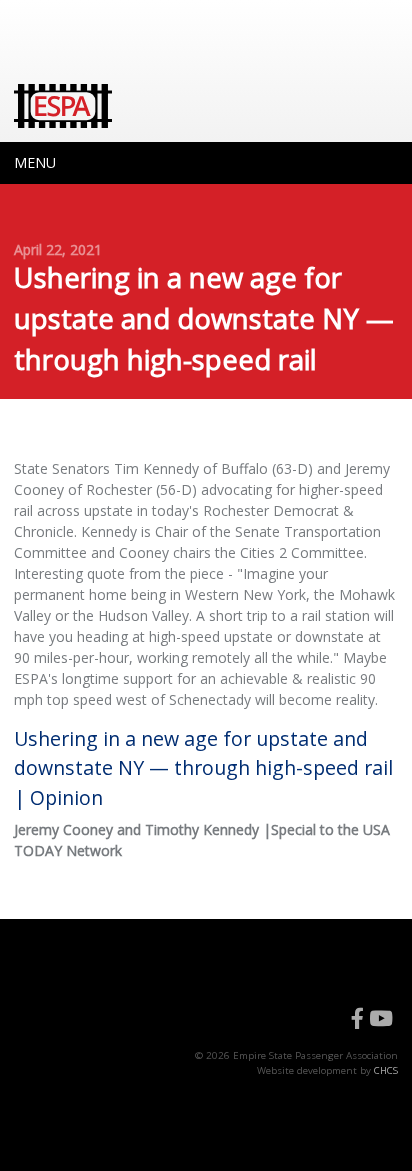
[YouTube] (381, 1019)
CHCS (386, 1070)
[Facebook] (357, 1019)
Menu (35, 162)
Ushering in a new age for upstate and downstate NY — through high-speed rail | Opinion (203, 768)
